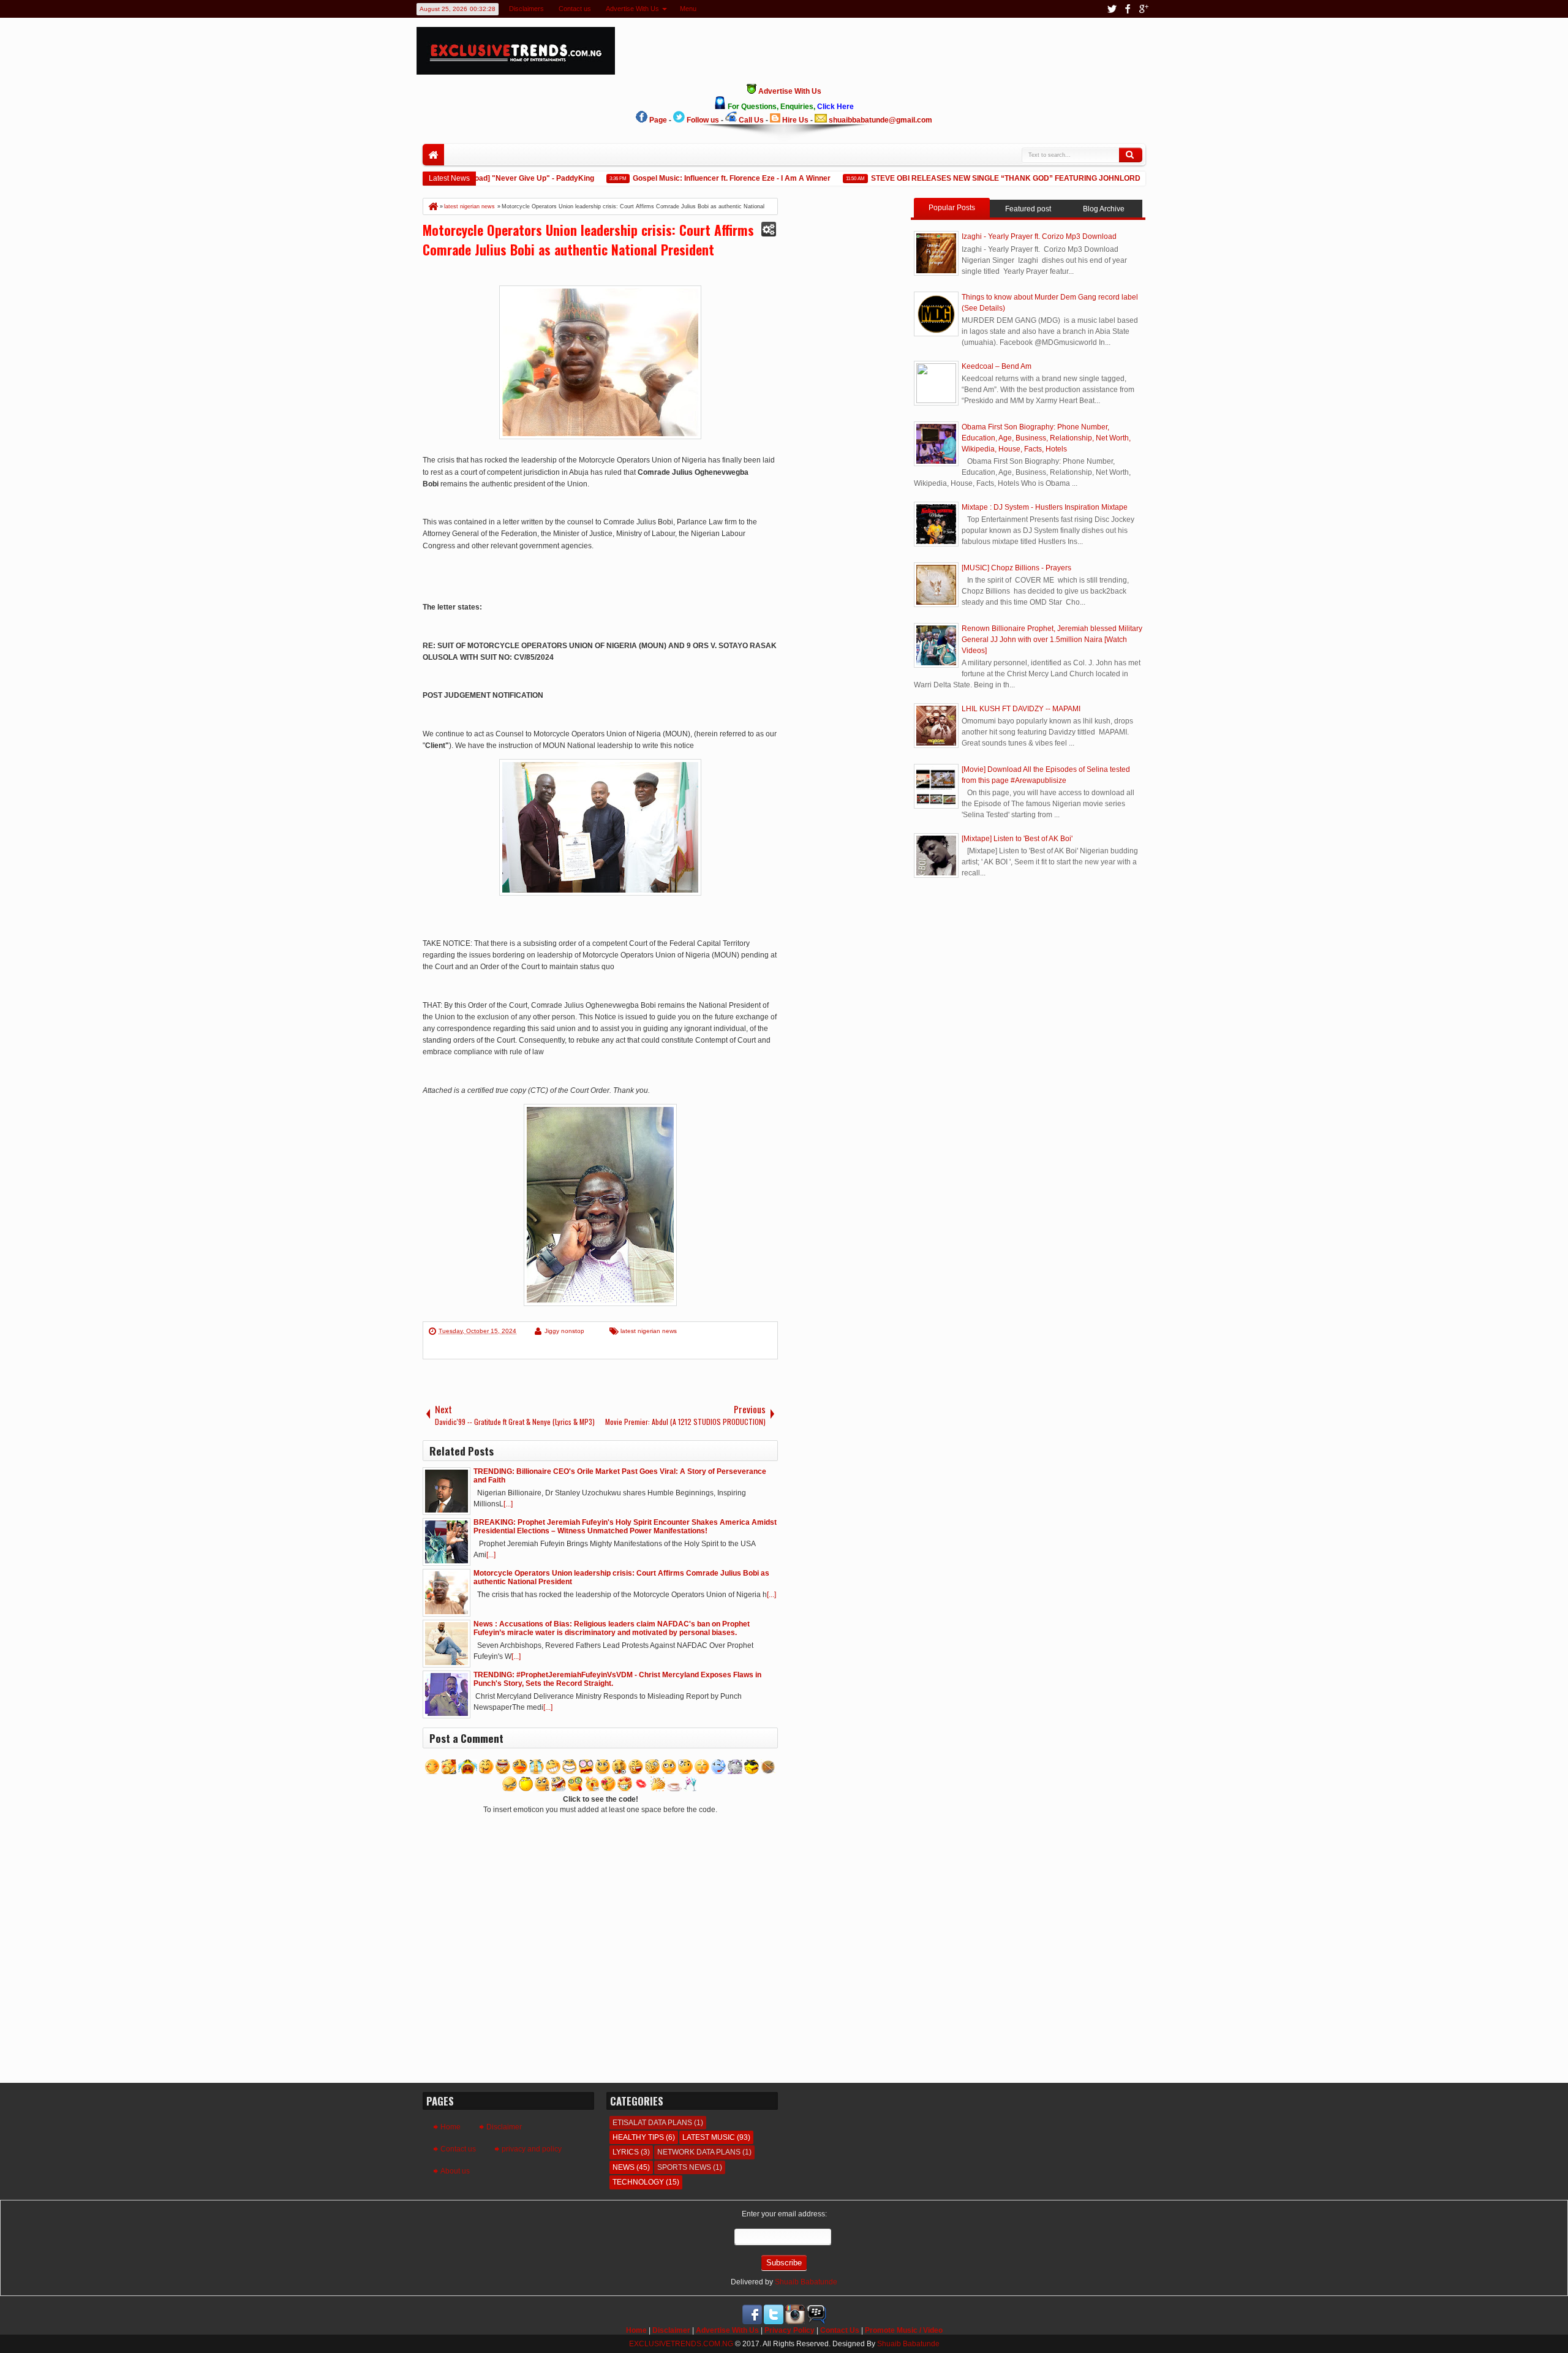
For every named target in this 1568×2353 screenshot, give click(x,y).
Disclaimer (504, 2127)
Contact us (575, 9)
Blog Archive (1104, 209)
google (1144, 9)
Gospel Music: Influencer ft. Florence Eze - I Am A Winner (699, 178)
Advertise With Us (632, 9)
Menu (688, 9)
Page (658, 120)
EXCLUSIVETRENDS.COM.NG (681, 2344)
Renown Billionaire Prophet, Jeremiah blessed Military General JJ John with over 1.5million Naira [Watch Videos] (1052, 640)
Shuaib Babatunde (806, 2282)
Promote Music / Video (904, 2330)
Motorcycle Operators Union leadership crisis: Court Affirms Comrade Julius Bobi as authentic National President (588, 240)
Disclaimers (526, 9)
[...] (508, 1504)
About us (455, 2171)
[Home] (432, 206)
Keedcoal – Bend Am (997, 366)
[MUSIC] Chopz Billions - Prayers (1016, 568)
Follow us (703, 120)
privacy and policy (532, 2149)
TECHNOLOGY (638, 2182)
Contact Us (840, 2330)
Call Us (751, 120)
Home (433, 155)
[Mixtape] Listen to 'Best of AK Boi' (1017, 839)
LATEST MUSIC (709, 2137)
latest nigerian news (649, 1331)
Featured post (1028, 209)
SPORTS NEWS (684, 2167)
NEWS (624, 2167)
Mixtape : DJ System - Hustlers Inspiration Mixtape (1045, 507)
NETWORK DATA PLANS (699, 2152)
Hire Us (795, 120)
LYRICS (626, 2152)
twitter (1112, 9)
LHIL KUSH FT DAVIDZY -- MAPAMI (1021, 709)
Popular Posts (952, 208)
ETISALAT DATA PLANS (652, 2123)
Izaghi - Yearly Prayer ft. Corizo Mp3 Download (1039, 236)
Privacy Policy (790, 2330)
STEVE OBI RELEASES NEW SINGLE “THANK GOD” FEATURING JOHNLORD (973, 178)
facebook (1128, 9)
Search (1131, 155)
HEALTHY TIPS (638, 2137)
